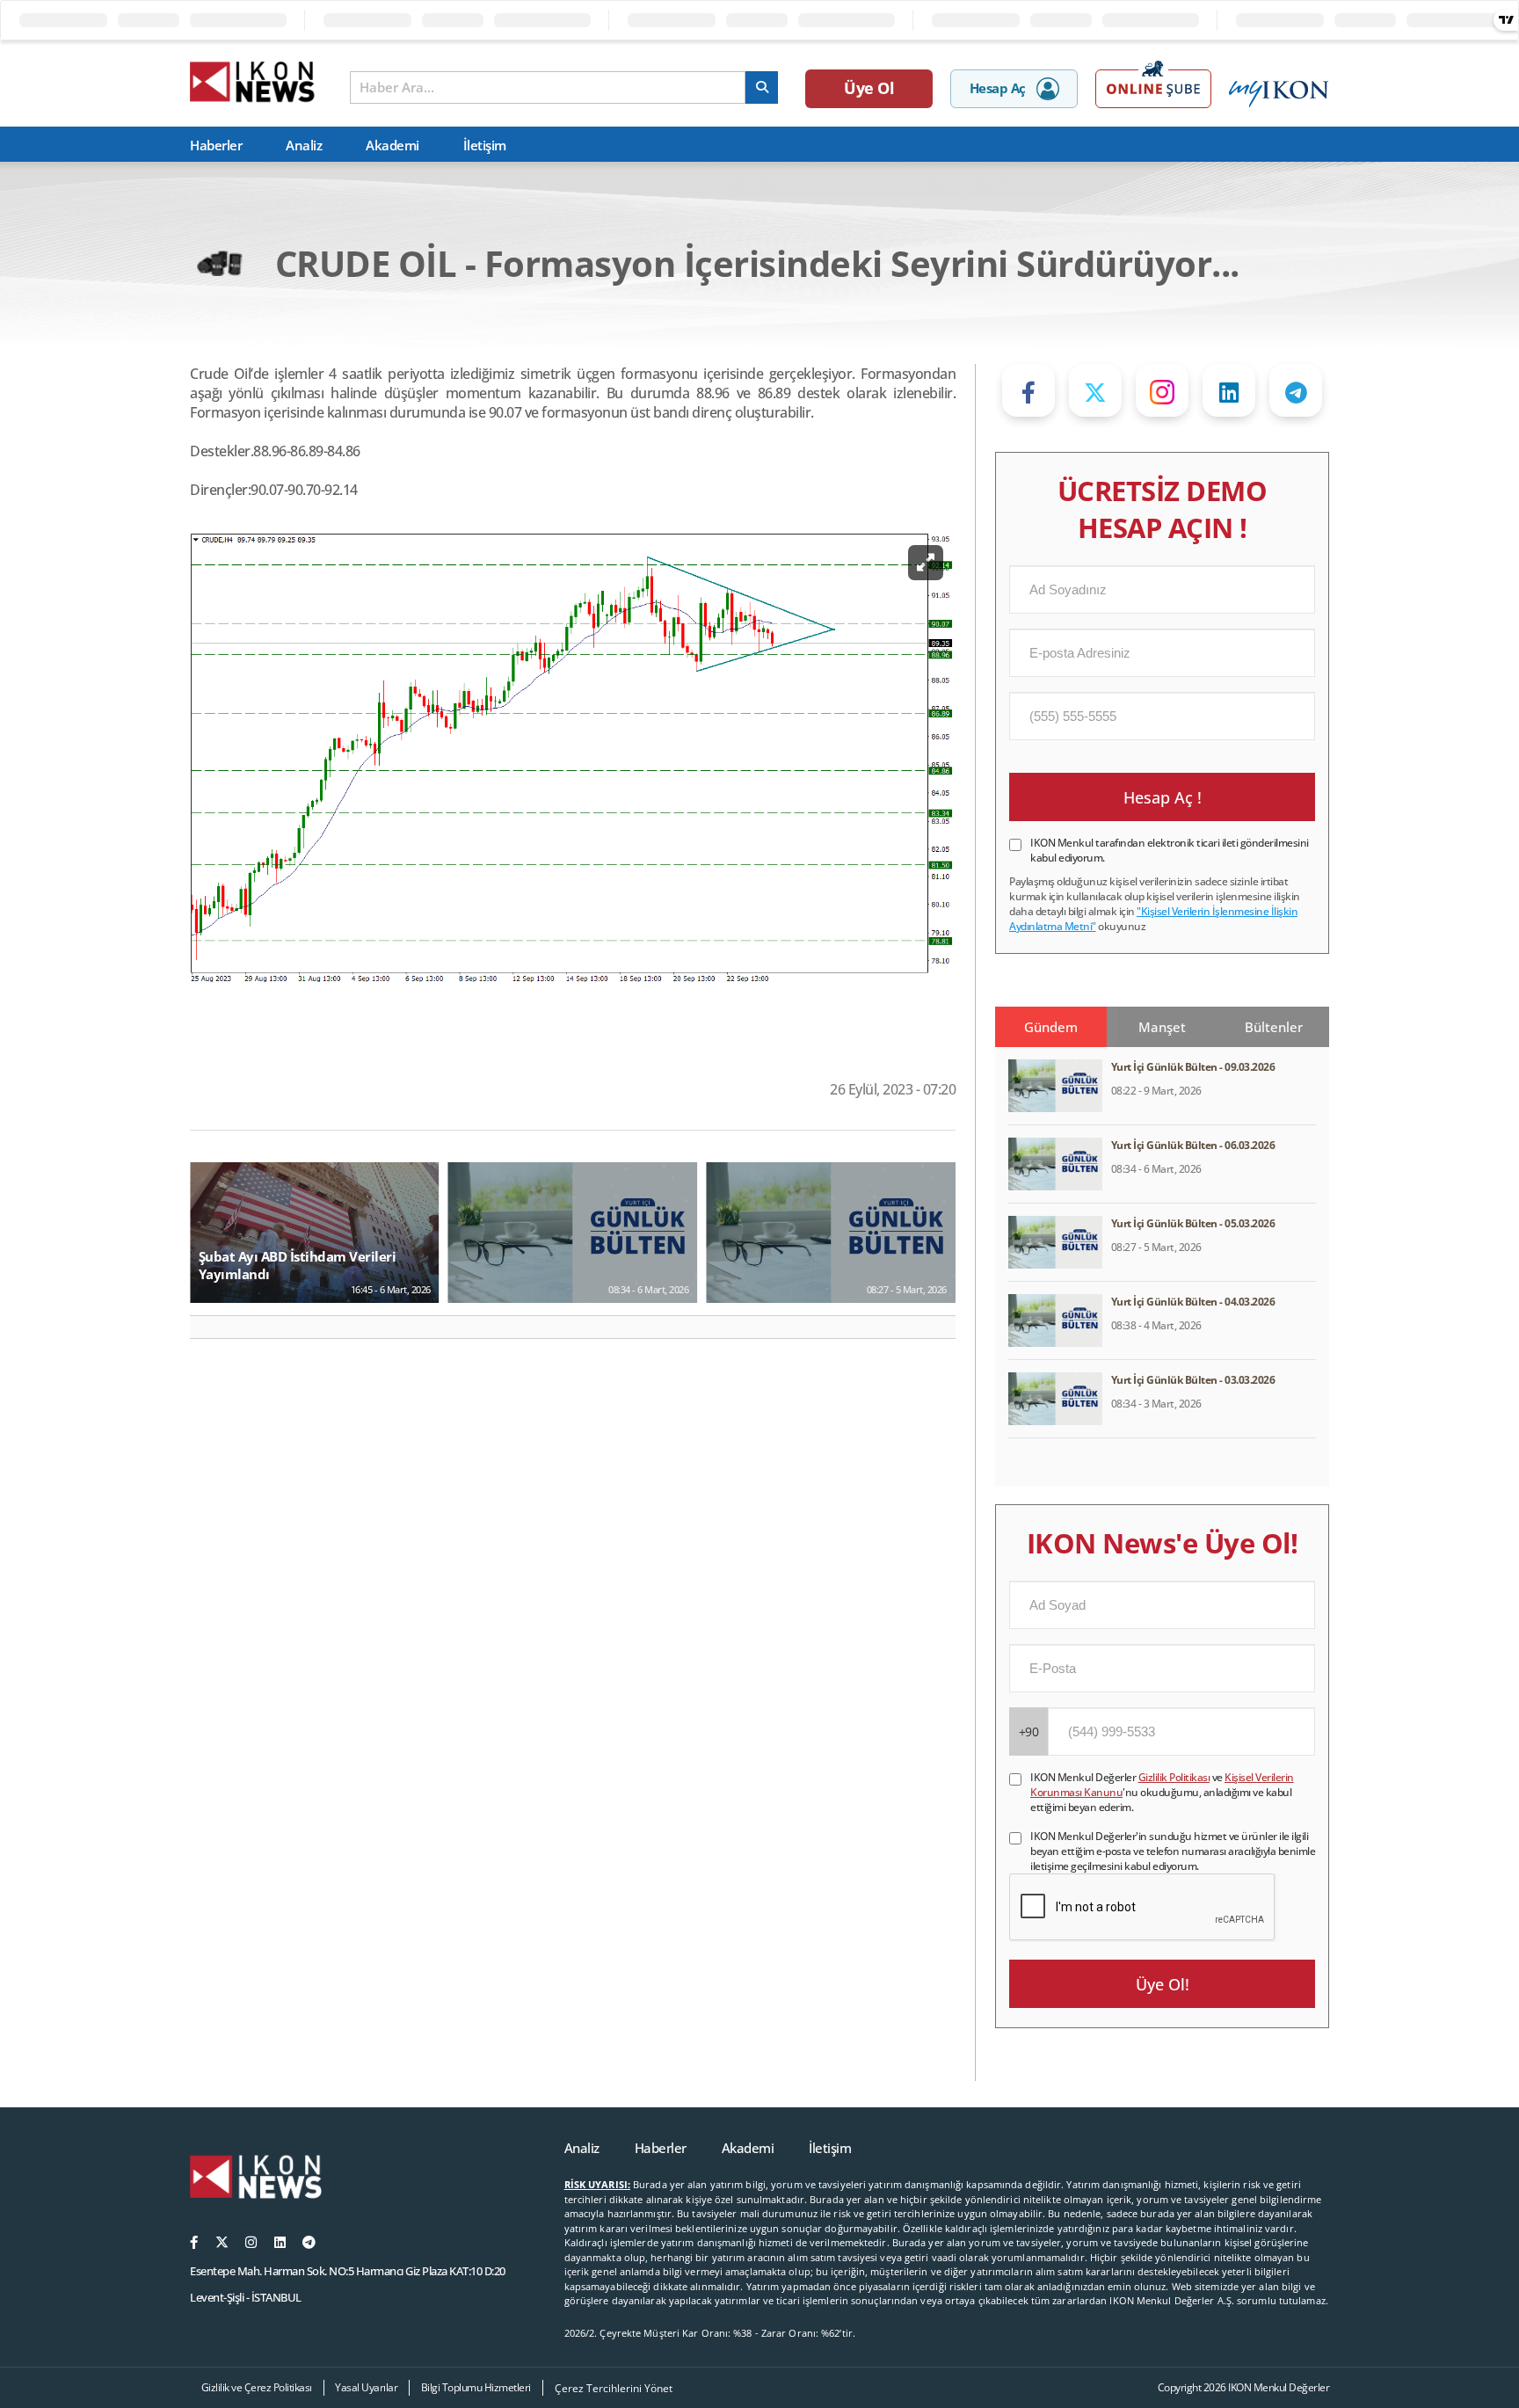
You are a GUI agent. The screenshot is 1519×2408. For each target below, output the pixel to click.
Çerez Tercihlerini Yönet (614, 2388)
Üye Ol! (1163, 1984)
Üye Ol (869, 88)
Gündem (1051, 1027)
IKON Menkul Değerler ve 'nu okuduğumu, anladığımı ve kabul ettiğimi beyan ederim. (1162, 1792)
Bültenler (1274, 1027)
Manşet (1162, 1027)
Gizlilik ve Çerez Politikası (257, 2387)
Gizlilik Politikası (1174, 1777)
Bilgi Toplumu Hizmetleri (476, 2387)
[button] (211, 1328)
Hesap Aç (998, 88)
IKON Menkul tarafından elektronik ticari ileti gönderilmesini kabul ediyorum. (1170, 850)
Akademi (392, 145)
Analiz (304, 145)
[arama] (762, 87)
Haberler (216, 145)
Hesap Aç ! (1163, 797)
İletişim (485, 145)
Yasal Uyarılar (366, 2387)
